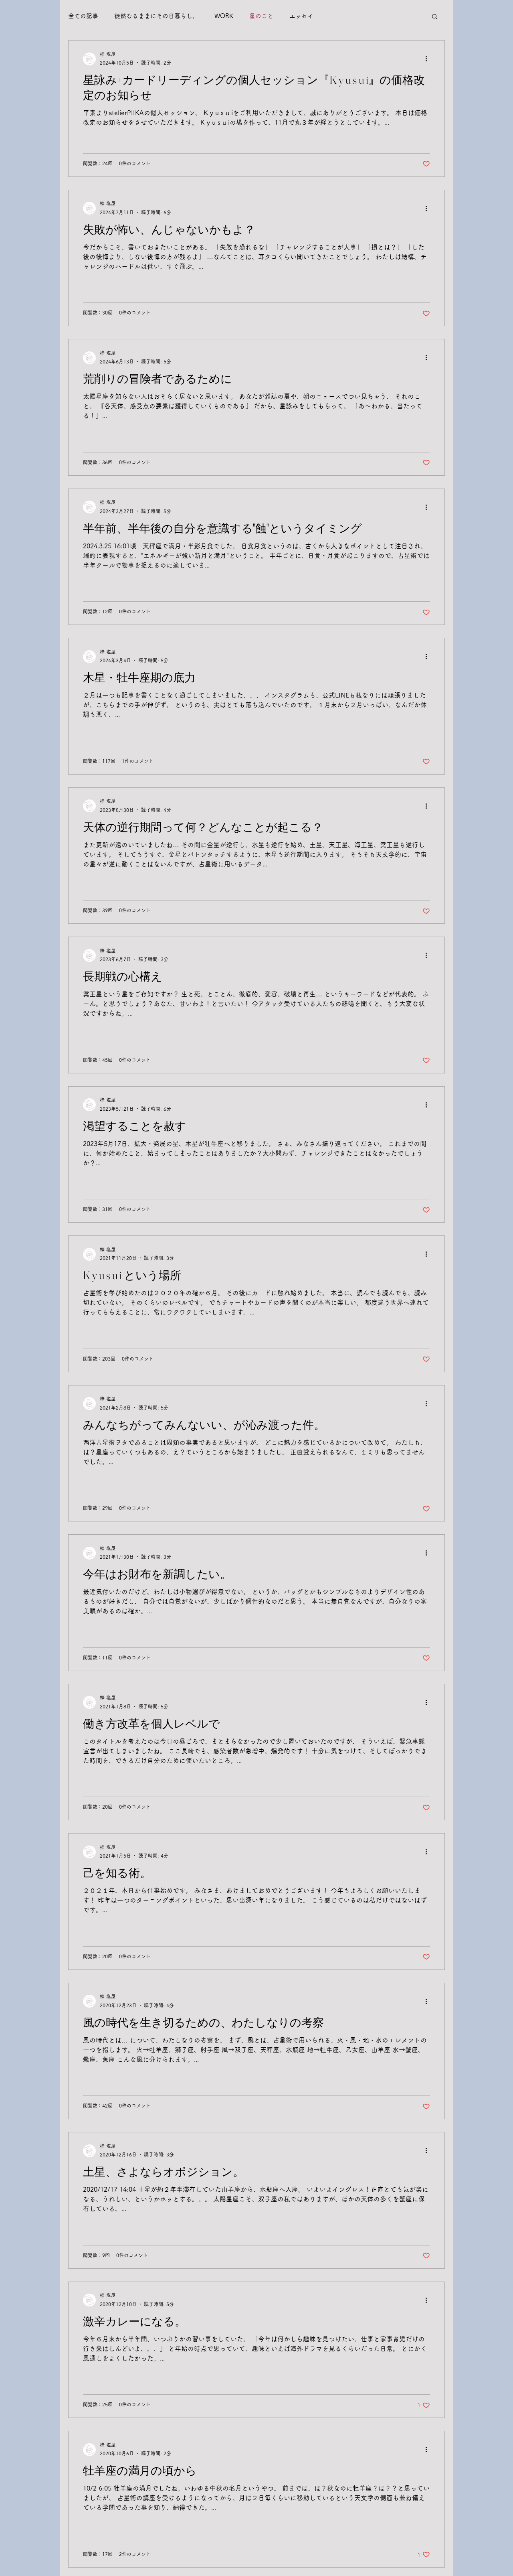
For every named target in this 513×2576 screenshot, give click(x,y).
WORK (224, 16)
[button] (435, 17)
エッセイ (301, 16)
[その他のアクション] (429, 59)
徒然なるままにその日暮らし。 (156, 16)
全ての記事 (83, 16)
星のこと (261, 16)
